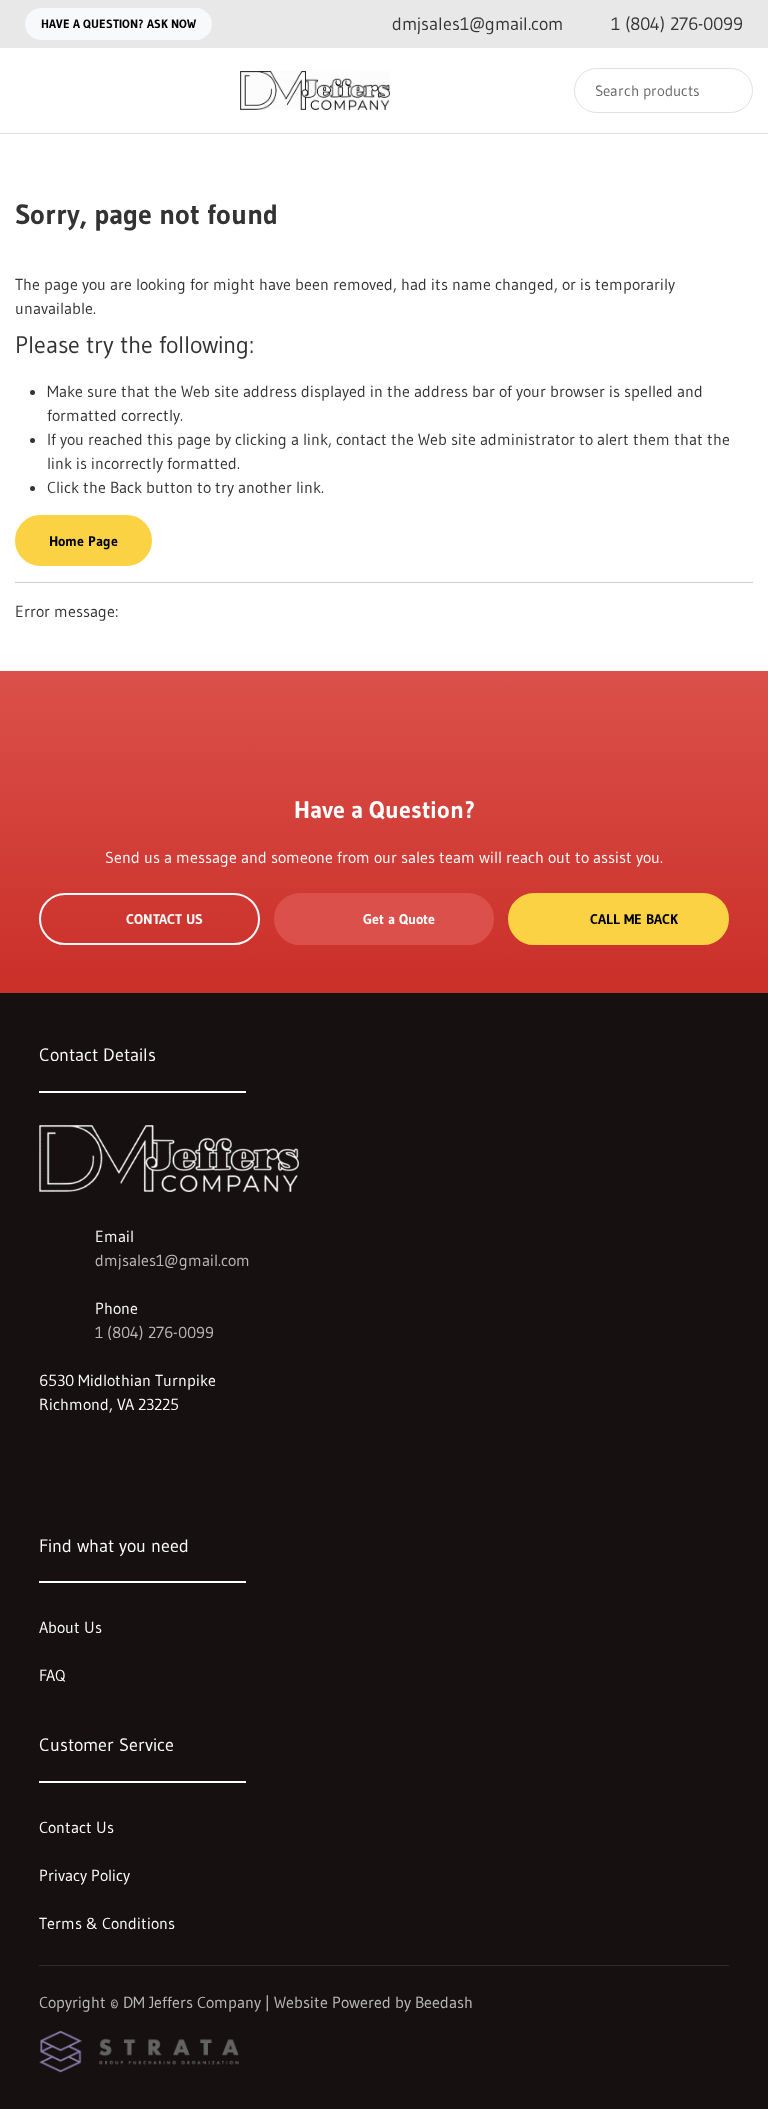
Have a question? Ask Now (118, 23)
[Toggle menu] (35, 90)
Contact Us (164, 919)
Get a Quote (399, 919)
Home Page (83, 541)
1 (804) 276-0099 (154, 1332)
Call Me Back (634, 919)
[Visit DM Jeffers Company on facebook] (48, 1452)
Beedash (444, 2002)
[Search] (724, 90)
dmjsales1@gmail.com (172, 1260)
